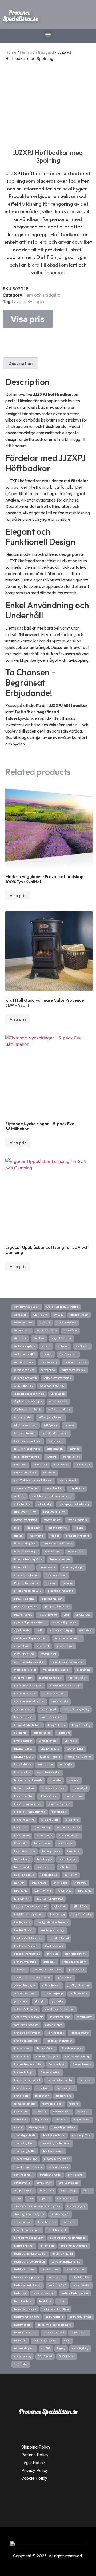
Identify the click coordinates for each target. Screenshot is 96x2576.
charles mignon (77, 2206)
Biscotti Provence (24, 2246)
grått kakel (20, 1970)
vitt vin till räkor (79, 1315)
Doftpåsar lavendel (51, 2175)
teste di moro (56, 1441)
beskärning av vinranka (74, 2246)
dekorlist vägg (68, 2191)
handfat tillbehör (24, 1930)
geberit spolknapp (60, 2017)
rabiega (55, 1536)
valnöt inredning (24, 1386)
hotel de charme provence (29, 1915)
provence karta (47, 1567)
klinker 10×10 (44, 1836)
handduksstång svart (26, 1946)
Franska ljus (21, 2057)
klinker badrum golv (68, 1828)
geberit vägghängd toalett (28, 2017)
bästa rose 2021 (82, 2285)
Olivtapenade (83, 1615)
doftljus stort (44, 2183)
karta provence (42, 1843)
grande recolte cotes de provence (32, 1978)
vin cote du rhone (24, 1362)
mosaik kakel (48, 1654)
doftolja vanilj (76, 2175)
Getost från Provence (26, 2009)
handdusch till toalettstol (28, 1938)
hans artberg (57, 1915)
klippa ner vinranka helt (28, 1804)
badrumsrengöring (25, 2309)
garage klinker (54, 2025)
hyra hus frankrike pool (50, 1899)
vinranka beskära (47, 1331)
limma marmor (23, 1741)
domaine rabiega (58, 2167)
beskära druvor (50, 2269)
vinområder (70, 1331)
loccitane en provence (52, 1717)
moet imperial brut (25, 1670)
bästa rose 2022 (57, 2285)
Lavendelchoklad (24, 1757)
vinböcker (63, 1346)
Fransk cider (21, 2096)
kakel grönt (71, 1875)
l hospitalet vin (23, 1764)
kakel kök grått (49, 1875)
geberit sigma (85, 2017)
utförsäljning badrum (51, 1417)
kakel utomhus (68, 1859)
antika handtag (23, 2356)
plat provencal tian (52, 1599)
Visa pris (28, 319)
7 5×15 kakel (45, 2356)
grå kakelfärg (65, 1978)
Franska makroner (72, 2049)
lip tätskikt (64, 1733)
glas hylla (57, 2001)
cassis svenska (23, 2222)
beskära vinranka (63, 2254)
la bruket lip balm (50, 1757)
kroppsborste (45, 1764)
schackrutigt (45, 1504)
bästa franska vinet (44, 2293)
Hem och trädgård (37, 52)
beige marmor (56, 2278)
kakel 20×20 (21, 1891)
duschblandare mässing (28, 2167)
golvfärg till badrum (78, 1985)
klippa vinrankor (23, 1796)
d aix (30, 2199)
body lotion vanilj (57, 2230)
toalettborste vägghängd (28, 1441)
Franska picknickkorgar (59, 2041)
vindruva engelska (25, 1346)
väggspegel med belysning (29, 1394)
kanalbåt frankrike (25, 1851)
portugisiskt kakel (24, 1599)
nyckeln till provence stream (30, 1622)
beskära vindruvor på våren (29, 2262)
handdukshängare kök (27, 1954)
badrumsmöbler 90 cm (56, 2309)
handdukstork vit (59, 1938)
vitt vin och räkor (23, 1323)
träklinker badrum (25, 1433)
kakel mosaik (22, 1867)
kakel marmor (44, 1867)
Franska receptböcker (26, 2041)
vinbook (46, 1346)
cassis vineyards (60, 2214)
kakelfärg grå (45, 1859)
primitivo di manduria (61, 1591)
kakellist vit (74, 1851)
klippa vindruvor (73, 1796)
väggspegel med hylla (52, 1386)
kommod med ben (24, 1788)
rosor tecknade (52, 1520)
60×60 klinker (67, 2356)
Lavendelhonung (50, 1749)
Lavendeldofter (75, 1749)
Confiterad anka (66, 2199)
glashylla (40, 2001)
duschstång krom (24, 2143)
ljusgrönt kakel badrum (28, 1725)
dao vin (87, 2191)
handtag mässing (82, 1915)
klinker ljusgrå (50, 1820)
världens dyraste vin (25, 1378)
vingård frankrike (61, 1338)
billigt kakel (47, 2246)
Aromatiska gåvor (24, 2348)
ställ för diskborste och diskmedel (33, 1480)
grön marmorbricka (25, 1962)
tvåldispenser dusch (26, 1425)
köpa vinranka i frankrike (28, 1780)
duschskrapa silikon (26, 2159)
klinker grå (72, 1820)
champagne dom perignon (29, 2214)
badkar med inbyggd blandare (54, 2325)
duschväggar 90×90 (25, 2135)
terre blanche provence (27, 1449)
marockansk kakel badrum (29, 1701)
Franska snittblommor (27, 2033)
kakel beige (80, 1883)
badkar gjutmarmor (25, 2333)
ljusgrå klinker (57, 1725)
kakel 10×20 (65, 1891)
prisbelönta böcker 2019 (28, 1591)
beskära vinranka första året (30, 2254)
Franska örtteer (46, 2049)
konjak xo (74, 1780)
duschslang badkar (25, 2151)
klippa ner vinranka (59, 1804)
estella (18, 2127)
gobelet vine (21, 2001)
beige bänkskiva (81, 2278)
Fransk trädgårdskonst (27, 2080)
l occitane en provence (79, 1757)
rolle (17, 1528)
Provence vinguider (25, 1544)
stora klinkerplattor (25, 1473)
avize (67, 2341)
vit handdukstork (66, 1323)
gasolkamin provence (26, 2025)
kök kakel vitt (80, 1788)
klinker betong (42, 1828)
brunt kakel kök (47, 2222)
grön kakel (49, 1962)
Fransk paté (43, 2088)
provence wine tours (78, 1536)
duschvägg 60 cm (82, 2135)
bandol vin (45, 2301)
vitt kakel (45, 1323)
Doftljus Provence (68, 2183)
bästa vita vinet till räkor (28, 2285)
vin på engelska (68, 1354)
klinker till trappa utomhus (30, 1812)
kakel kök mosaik (24, 1875)
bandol (62, 2301)
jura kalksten (22, 1899)
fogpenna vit (42, 2096)
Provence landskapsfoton (28, 1559)
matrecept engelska (50, 1678)
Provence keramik (60, 1559)
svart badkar (40, 1465)
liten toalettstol (42, 1733)
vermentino (48, 1370)
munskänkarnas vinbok (68, 1638)
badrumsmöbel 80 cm (27, 2317)
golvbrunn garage (53, 1993)
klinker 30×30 (22, 1836)
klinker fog (20, 1828)
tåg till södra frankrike (27, 1457)
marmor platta (60, 1701)
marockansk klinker (54, 1694)
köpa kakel (56, 1780)
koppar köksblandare (49, 1773)
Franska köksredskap (77, 2057)
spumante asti (68, 1480)
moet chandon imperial (56, 1670)
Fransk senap (22, 2088)
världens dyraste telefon (57, 1378)
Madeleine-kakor (24, 1717)
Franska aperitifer (51, 2072)
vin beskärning (49, 1362)
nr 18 (39, 1630)
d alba (17, 2199)
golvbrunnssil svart (25, 1993)
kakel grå (19, 1883)
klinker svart (59, 1812)
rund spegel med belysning (74, 1504)
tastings (75, 1449)
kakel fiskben (39, 1883)
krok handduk (22, 1773)
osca (66, 1615)
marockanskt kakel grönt (28, 1686)
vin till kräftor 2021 (25, 1354)
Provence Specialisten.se (20, 16)
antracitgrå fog (80, 2348)
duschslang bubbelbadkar (56, 2143)
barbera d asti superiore (75, 2293)
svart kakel (20, 1465)
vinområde (20, 1338)
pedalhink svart (23, 1615)
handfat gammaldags (52, 1930)
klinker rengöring (24, 1820)
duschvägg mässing (54, 2135)
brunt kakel (69, 2222)
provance (68, 1583)
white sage (20, 1315)
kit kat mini (21, 1843)
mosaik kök (43, 1646)
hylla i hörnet (80, 1907)
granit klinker (76, 1970)
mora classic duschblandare (67, 1662)
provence (51, 1583)
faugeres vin (41, 2120)
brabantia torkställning (27, 2230)
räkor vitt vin (37, 1536)
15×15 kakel (21, 2364)
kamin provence (51, 1851)
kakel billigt (60, 1883)
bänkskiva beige (23, 2301)
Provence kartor (23, 1567)
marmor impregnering (76, 1709)
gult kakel (52, 1954)
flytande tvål (21, 2112)
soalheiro (20, 1496)
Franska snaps (55, 2033)
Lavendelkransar (24, 1749)
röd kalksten (33, 1528)
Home (11, 52)
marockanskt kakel (25, 1694)
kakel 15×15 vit (43, 1891)
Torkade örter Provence (55, 1433)
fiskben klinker (62, 2112)
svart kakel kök (71, 1457)
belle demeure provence (28, 2278)
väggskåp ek (58, 1394)
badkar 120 (20, 2341)
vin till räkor (82, 1346)
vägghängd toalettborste (28, 1410)
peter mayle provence (26, 1607)
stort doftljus (83, 1465)
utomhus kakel (23, 1417)
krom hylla (66, 1764)
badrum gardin (54, 2317)
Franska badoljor (24, 2072)
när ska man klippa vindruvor (31, 1638)
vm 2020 (59, 1315)
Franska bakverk (82, 2064)
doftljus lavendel (24, 2191)
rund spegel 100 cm (54, 1512)
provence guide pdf (73, 1567)
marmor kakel (48, 1709)
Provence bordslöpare (26, 1583)
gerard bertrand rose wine (59, 2009)
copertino (45, 2199)
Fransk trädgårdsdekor (60, 2080)
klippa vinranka (49, 1796)
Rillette (79, 1528)
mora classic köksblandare (29, 1662)
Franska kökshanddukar (28, 2064)
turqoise (69, 1425)
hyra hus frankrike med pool (30, 1907)
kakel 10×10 (85, 1891)
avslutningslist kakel (45, 2341)
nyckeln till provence (65, 1622)
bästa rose (20, 2293)
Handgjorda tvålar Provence (52, 1922)
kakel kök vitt (67, 1867)
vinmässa (39, 1338)
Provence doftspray (56, 1575)
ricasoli (18, 1536)
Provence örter (76, 1552)
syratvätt (51, 1457)
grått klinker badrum (74, 1962)
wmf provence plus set (27, 1307)
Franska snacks (80, 2033)
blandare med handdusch (29, 2238)
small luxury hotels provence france (52, 1496)
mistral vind (83, 1670)
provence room (53, 1552)
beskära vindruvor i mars (66, 2262)
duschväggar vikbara (64, 2127)
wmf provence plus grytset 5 (62, 1307)
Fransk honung (66, 2088)
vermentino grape (24, 1370)
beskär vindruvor (75, 2269)
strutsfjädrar (61, 1465)
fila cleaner (21, 2120)
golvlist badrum (51, 1985)
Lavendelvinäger (28, 301)
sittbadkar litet (22, 1504)
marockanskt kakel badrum (65, 1686)
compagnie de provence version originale (37, 2206)
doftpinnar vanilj (24, 2175)
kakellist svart (22, 1859)
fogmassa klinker (52, 2104)
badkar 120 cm (79, 2333)
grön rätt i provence (76, 1954)
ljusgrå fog (20, 1733)
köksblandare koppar (53, 1788)
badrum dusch (22, 2325)
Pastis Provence (48, 1615)
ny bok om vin (22, 1630)
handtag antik (22, 1922)
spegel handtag (54, 1488)
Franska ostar (22, 2049)
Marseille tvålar (78, 1678)
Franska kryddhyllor (47, 2057)
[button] (48, 34)
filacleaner (83, 2112)
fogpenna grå (63, 2096)
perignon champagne (57, 1607)
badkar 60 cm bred (54, 2333)
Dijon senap (47, 2191)
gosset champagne (25, 1985)
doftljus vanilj (22, 2183)
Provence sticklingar (26, 1552)
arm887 (46, 2348)
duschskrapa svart (53, 2151)
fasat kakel (61, 2120)
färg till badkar (82, 2120)
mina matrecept (23, 1678)
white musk (40, 1315)
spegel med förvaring (26, 1488)
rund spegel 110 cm (25, 1512)
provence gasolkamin (26, 1575)
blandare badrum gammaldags (68, 2238)
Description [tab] (20, 363)
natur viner (86, 1630)
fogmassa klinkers (25, 2104)
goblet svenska (79, 1993)
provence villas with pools (57, 1544)
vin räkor (47, 1354)
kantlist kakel (65, 1843)
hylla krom (59, 1907)
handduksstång (54, 1946)
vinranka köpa (22, 1331)
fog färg (74, 2104)
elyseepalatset (37, 2127)
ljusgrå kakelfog (81, 1725)
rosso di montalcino (25, 1520)
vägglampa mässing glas (28, 1402)
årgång (61, 2348)
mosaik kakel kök (24, 1654)
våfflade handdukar (59, 1410)
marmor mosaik (23, 1709)
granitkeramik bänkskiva (47, 1970)
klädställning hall (69, 1836)
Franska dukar (57, 2064)
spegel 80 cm (77, 1488)
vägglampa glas (58, 1402)
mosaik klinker (65, 1646)
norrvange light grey (61, 1630)
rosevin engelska (77, 1520)
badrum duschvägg (81, 2317)
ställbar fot (49, 1473)
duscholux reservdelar (57, 2159)
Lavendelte (71, 1741)
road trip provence (58, 1528)
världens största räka (74, 1370)
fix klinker (40, 2112)
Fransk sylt (86, 2080)
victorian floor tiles (75, 1362)
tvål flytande (51, 1425)
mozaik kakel (22, 1646)
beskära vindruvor (24, 2269)
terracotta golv (55, 1449)
